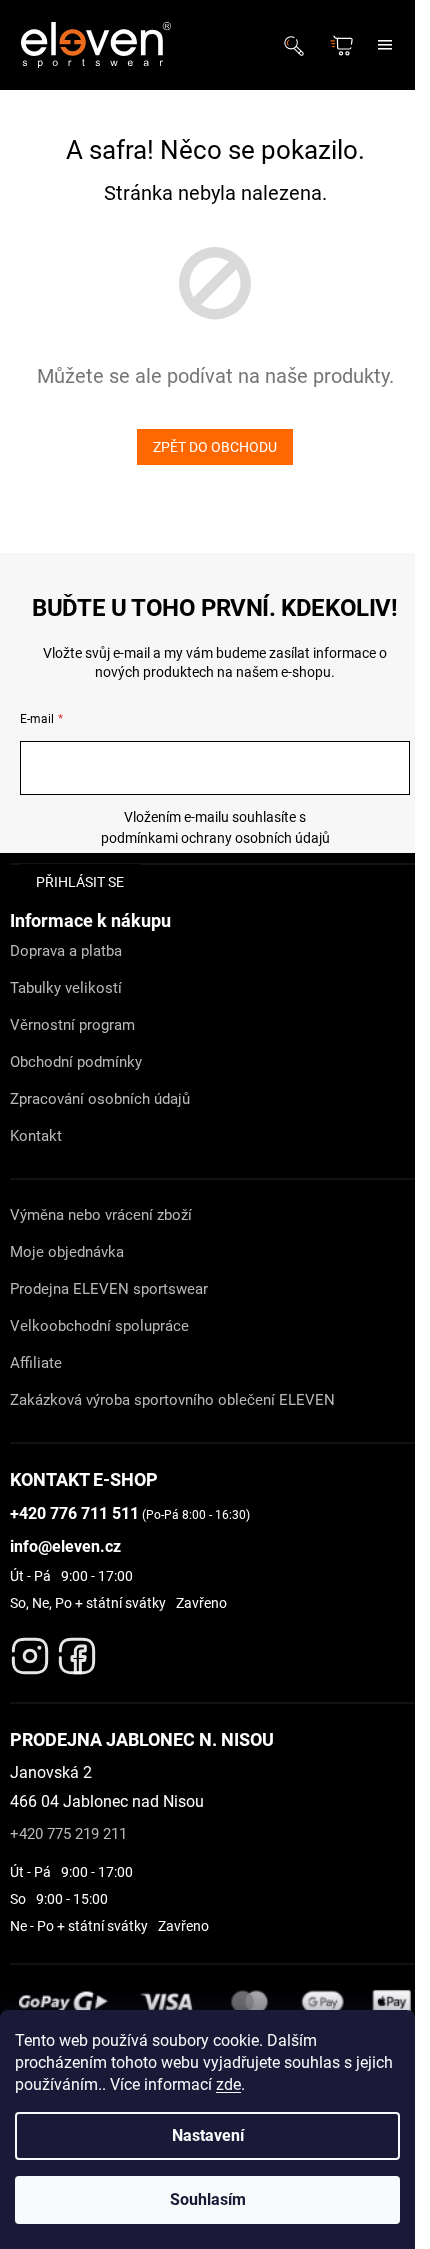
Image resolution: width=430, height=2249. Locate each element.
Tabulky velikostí (66, 988)
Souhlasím (208, 2199)
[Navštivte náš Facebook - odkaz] (77, 1651)
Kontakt (36, 1136)
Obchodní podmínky (76, 1062)
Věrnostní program (72, 1025)
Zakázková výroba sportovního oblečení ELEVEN (172, 1400)
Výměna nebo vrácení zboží (101, 1215)
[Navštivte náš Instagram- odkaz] (30, 1651)
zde (228, 2084)
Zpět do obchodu (215, 447)
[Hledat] (300, 45)
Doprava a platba (66, 951)
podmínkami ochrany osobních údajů (215, 838)
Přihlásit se (80, 882)
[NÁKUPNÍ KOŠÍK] (344, 45)
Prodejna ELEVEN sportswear (109, 1289)
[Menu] (385, 45)
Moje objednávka (67, 1252)
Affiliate (36, 1363)
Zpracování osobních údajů (100, 1099)
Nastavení (208, 2135)
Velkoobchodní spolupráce (99, 1326)
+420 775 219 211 (68, 1834)
